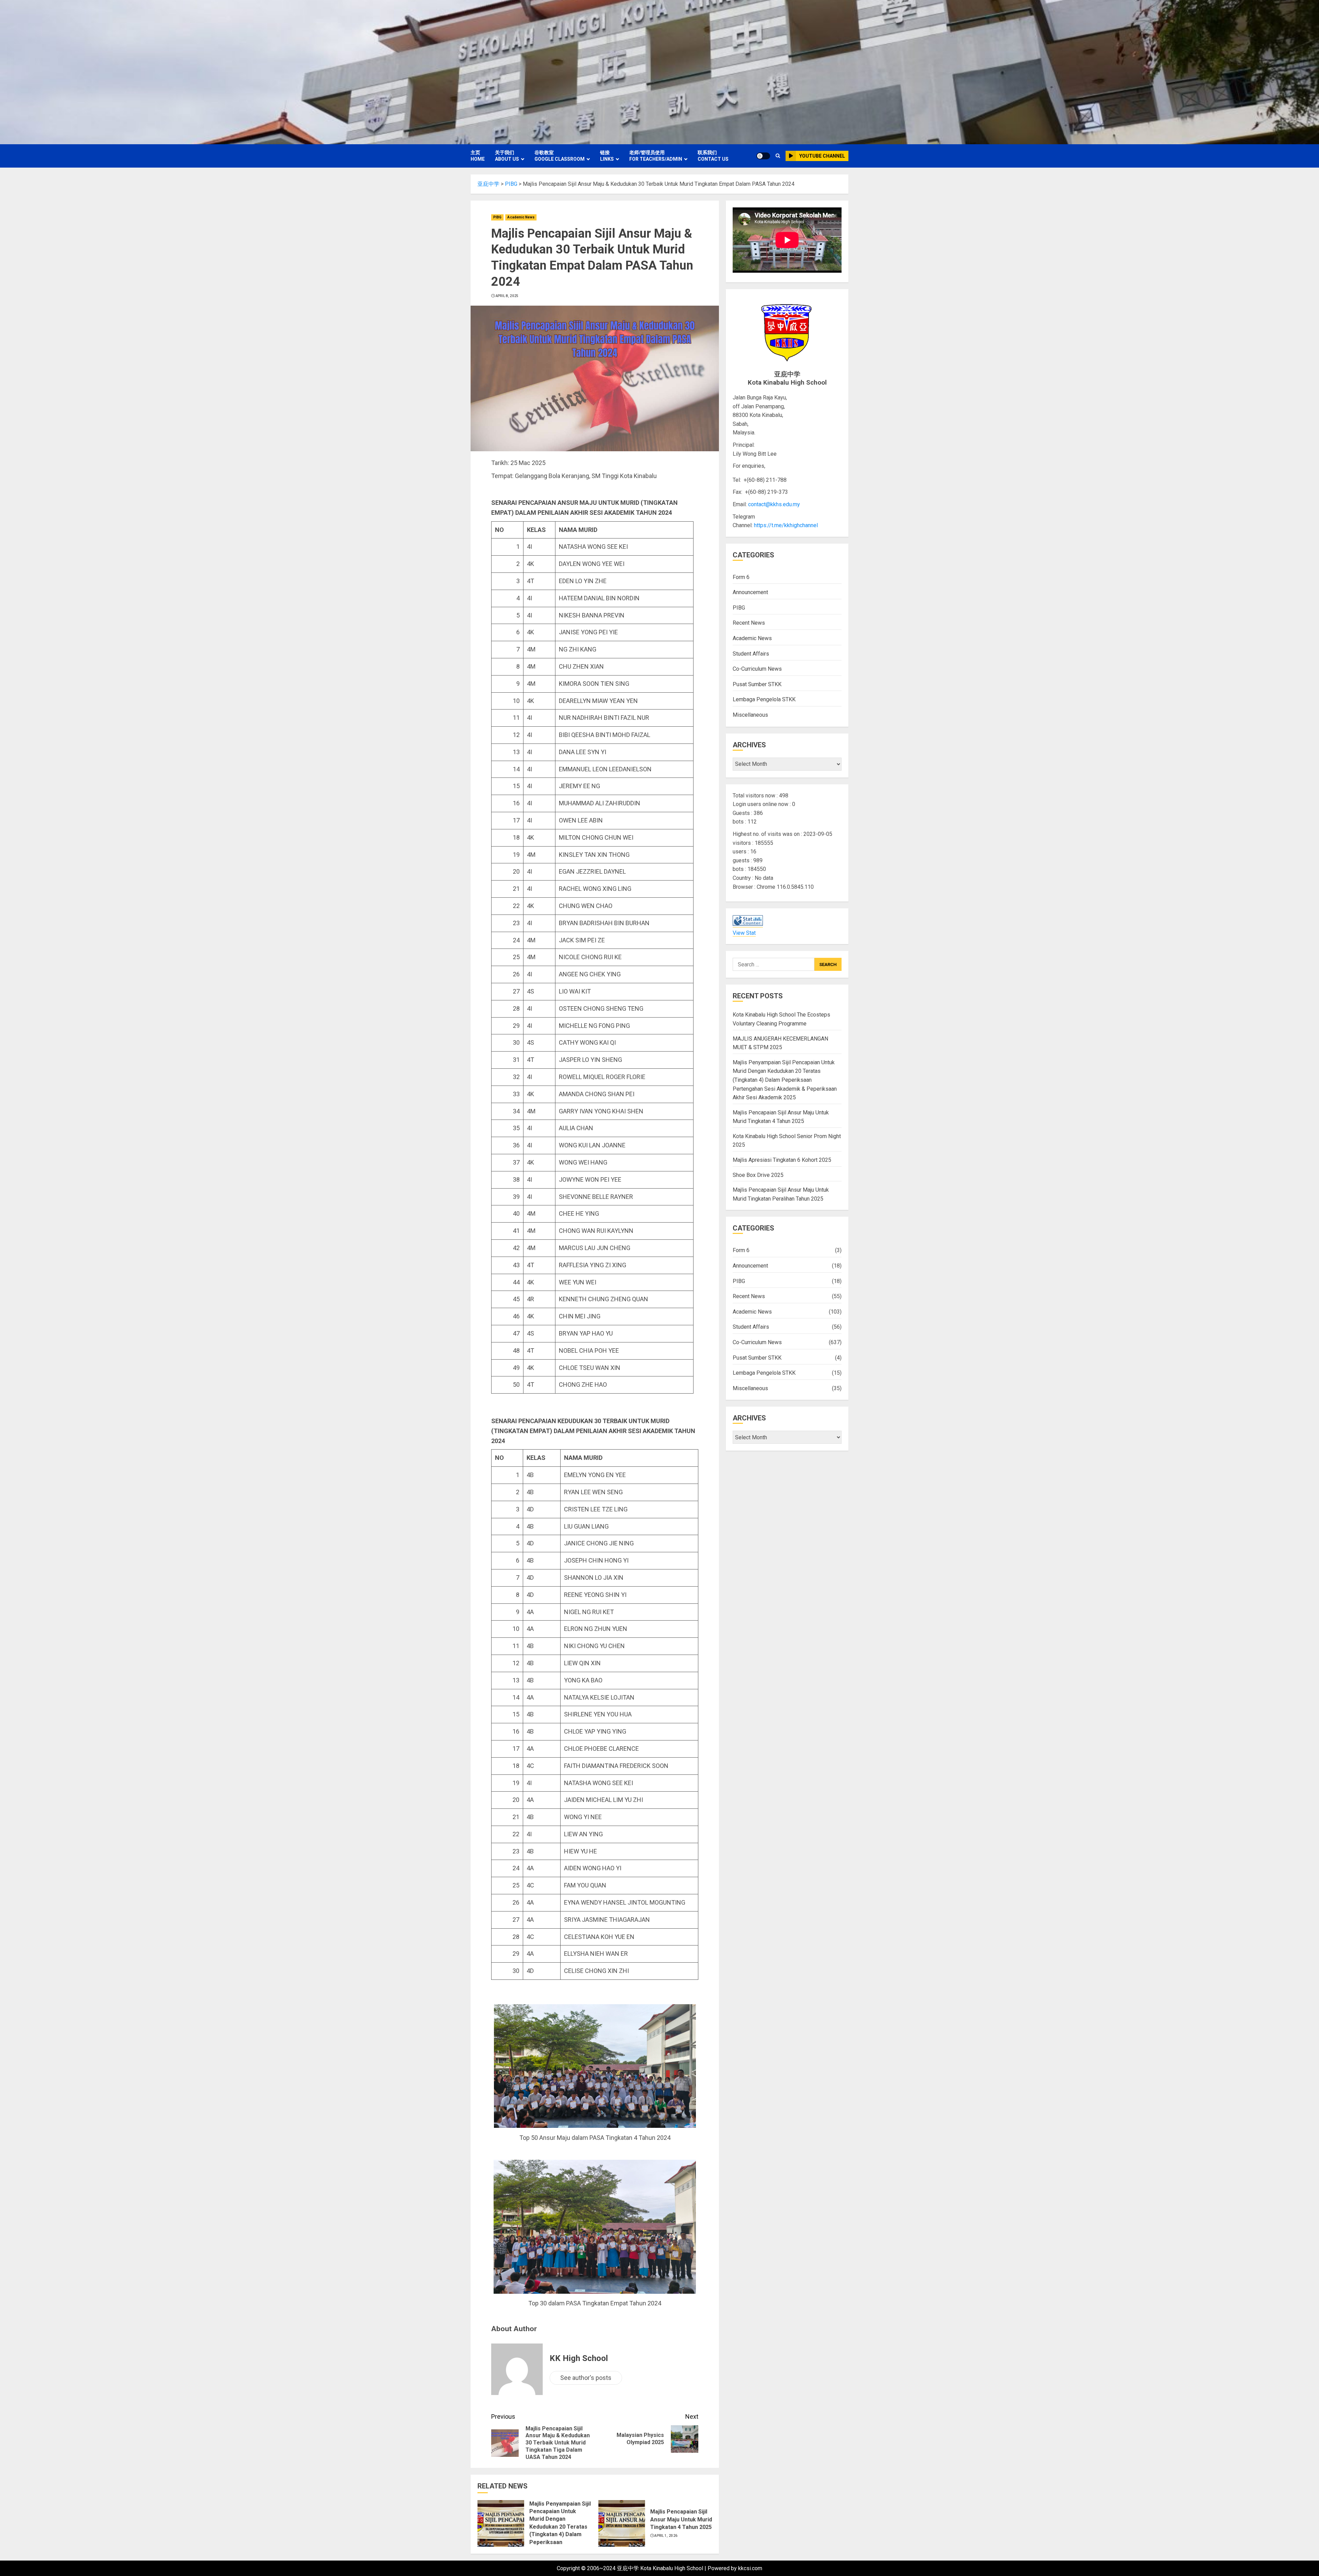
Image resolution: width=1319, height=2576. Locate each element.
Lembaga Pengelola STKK (764, 699)
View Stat (744, 933)
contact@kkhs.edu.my (774, 504)
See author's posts (586, 2378)
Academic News (521, 217)
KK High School (579, 2358)
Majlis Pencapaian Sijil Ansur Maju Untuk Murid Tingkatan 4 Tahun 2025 (681, 2519)
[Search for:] (773, 964)
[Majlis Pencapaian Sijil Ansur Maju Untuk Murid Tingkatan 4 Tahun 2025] (622, 2523)
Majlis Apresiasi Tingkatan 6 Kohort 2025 (782, 1160)
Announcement (750, 592)
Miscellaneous (750, 715)
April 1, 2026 (666, 2536)
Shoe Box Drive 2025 (758, 1175)
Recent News (749, 623)
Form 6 (741, 577)
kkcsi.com (750, 2568)
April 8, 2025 (507, 296)
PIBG (497, 217)
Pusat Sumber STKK (757, 684)
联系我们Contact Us (713, 156)
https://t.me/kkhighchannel (786, 525)
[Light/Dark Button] (763, 156)
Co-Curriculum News (757, 669)
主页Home (478, 156)
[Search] (778, 156)
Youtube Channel (822, 156)
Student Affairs (751, 653)
